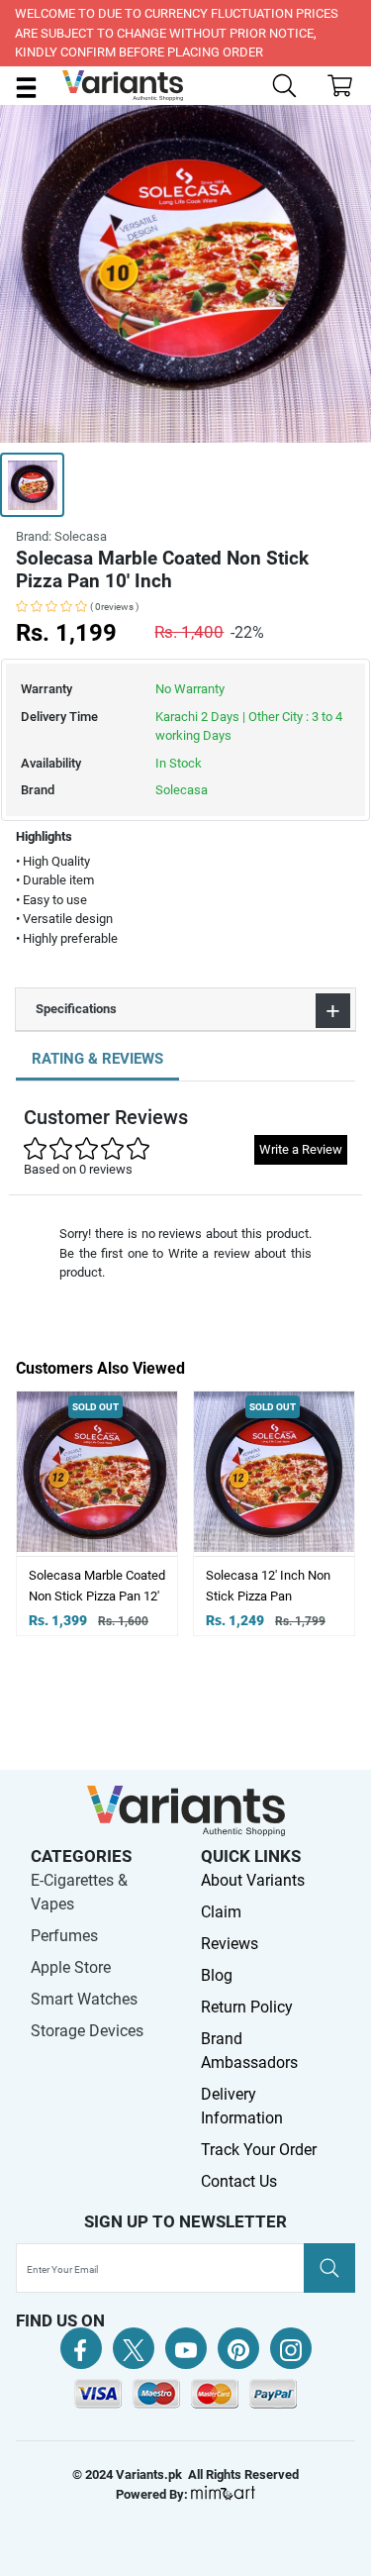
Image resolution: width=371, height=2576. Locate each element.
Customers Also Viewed (100, 1368)
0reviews (114, 607)
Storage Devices (87, 2031)
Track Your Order (259, 2150)
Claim (221, 1912)
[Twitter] (134, 2348)
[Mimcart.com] (223, 2494)
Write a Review (301, 1149)
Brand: (61, 536)
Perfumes (64, 1936)
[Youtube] (186, 2348)
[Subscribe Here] (329, 2268)
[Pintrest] (238, 2348)
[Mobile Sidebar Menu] (26, 87)
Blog (217, 1975)
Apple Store (71, 1967)
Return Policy (247, 2007)
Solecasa (182, 790)
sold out (141, 1407)
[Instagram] (291, 2348)
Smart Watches (84, 1999)
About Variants (253, 1880)
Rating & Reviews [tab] (97, 1059)
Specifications (76, 1009)
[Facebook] (81, 2348)
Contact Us (239, 2181)
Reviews (230, 1944)
